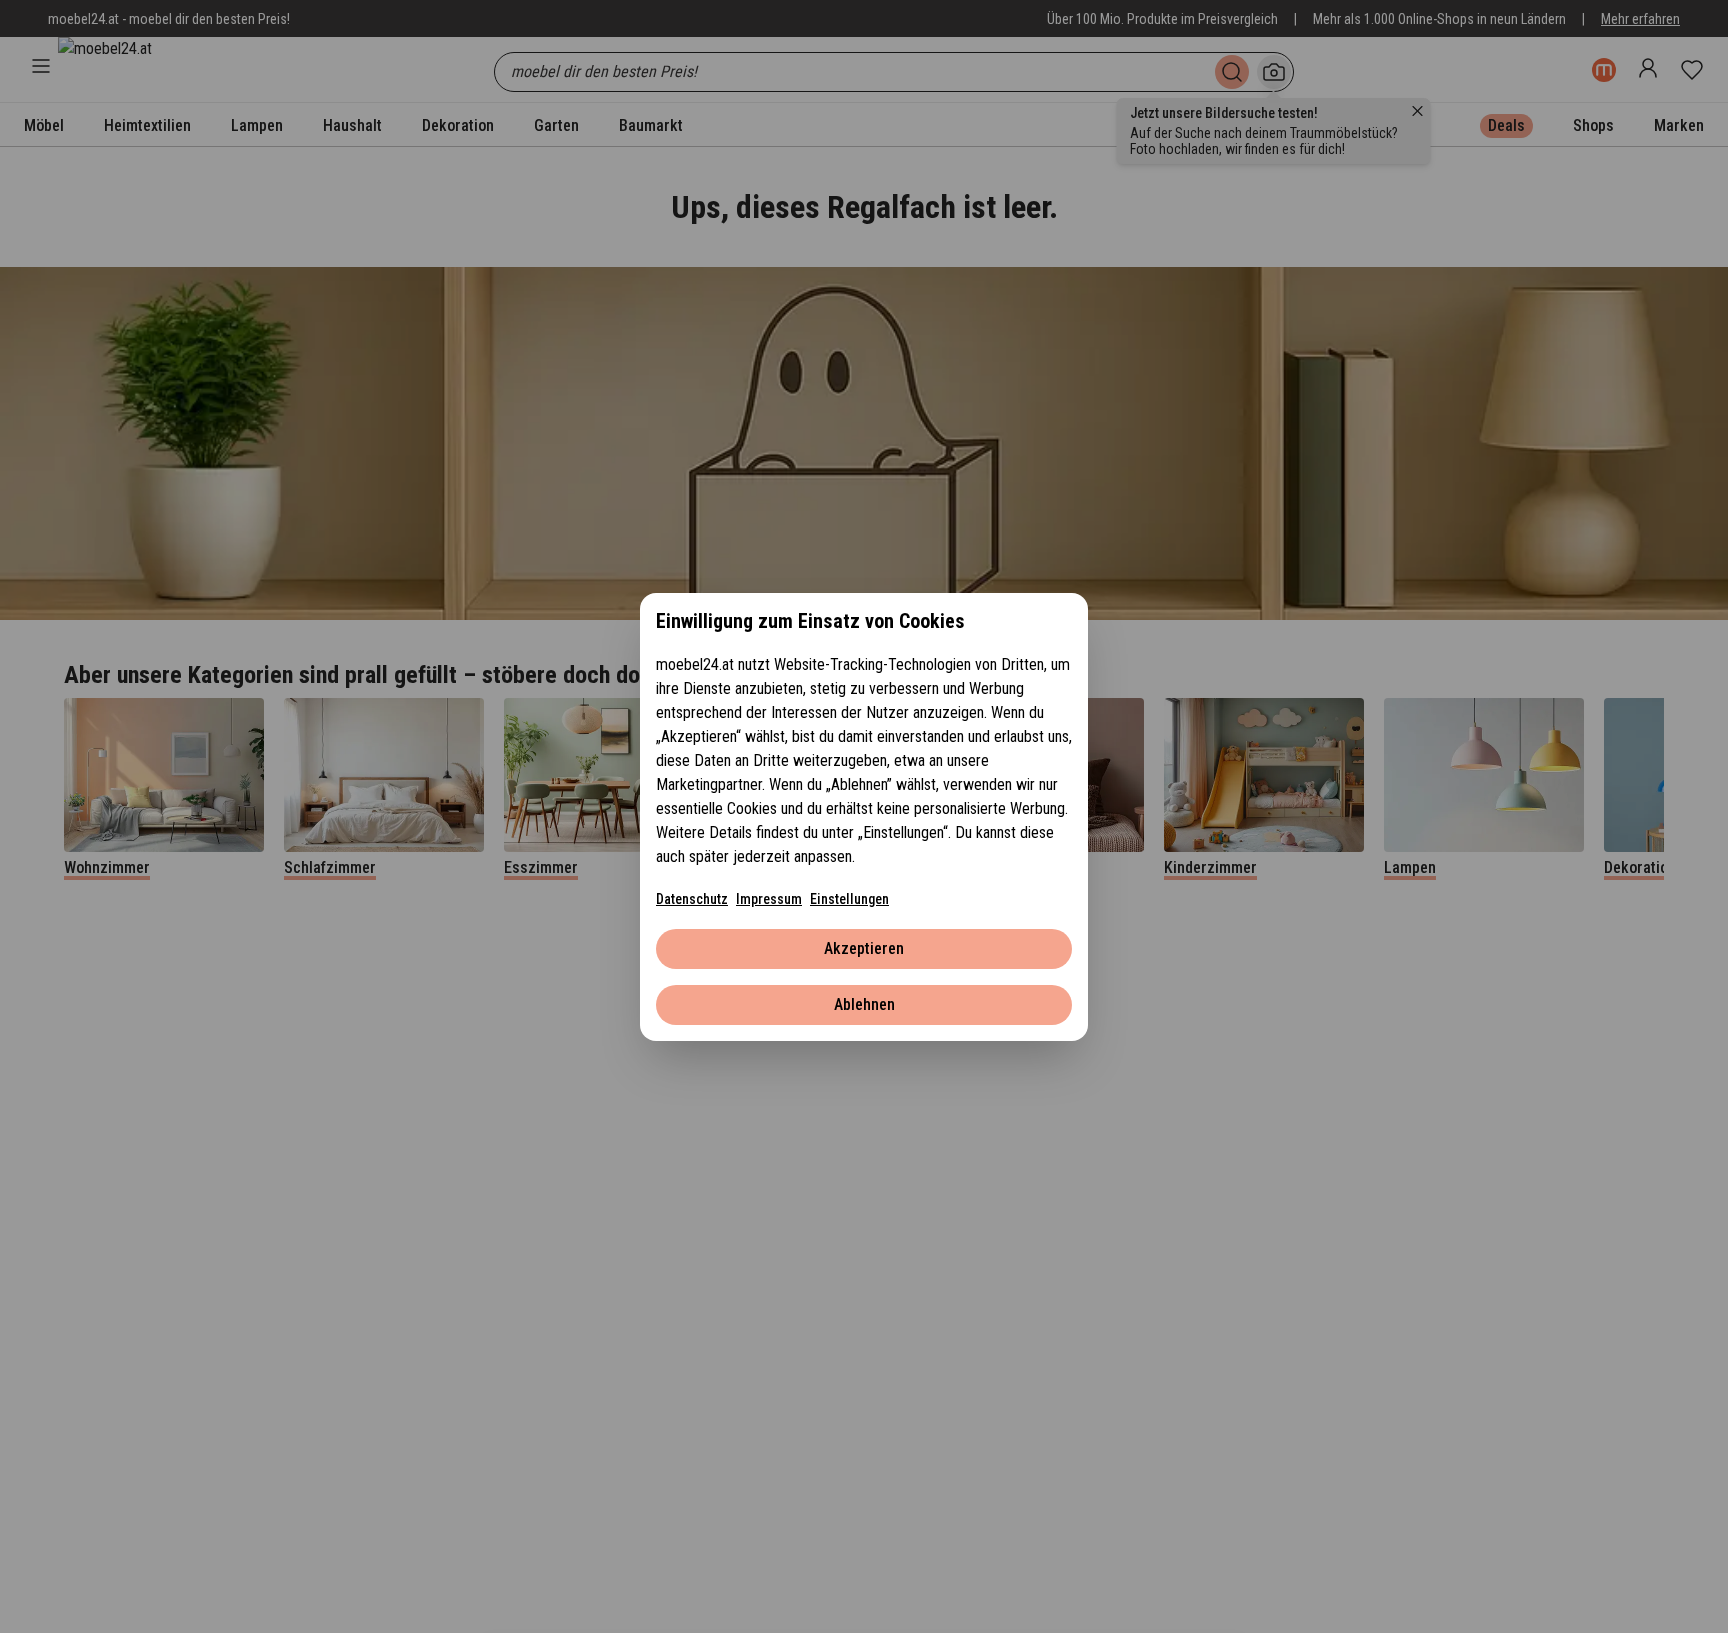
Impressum (769, 899)
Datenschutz (692, 899)
